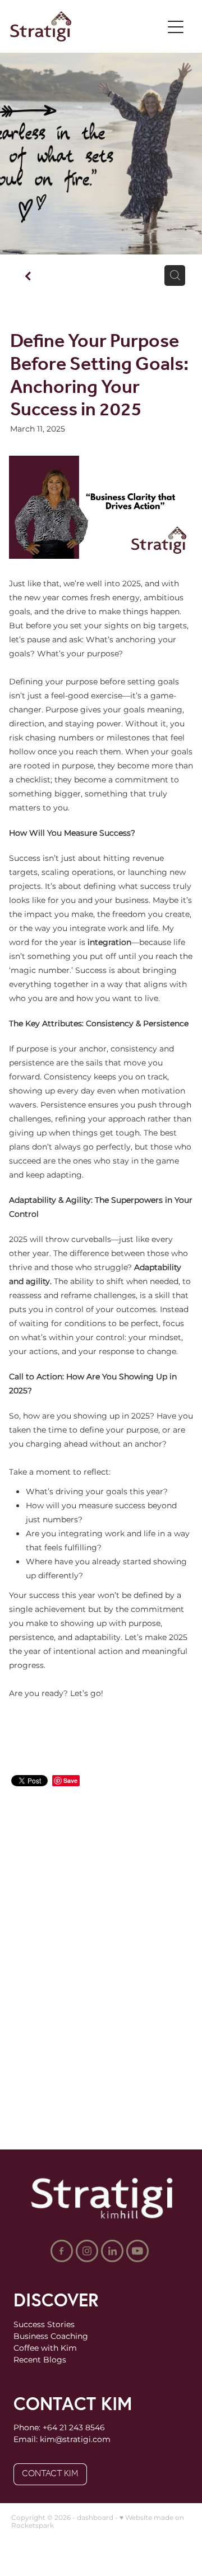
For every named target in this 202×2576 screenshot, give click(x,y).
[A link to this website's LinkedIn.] (112, 2251)
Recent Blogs (40, 2360)
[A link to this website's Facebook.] (62, 2251)
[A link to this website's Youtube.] (137, 2251)
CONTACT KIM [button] (50, 2474)
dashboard (95, 2518)
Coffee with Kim (45, 2348)
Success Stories (44, 2325)
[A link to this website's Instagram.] (87, 2251)
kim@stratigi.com (75, 2440)
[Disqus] (101, 1955)
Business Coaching (51, 2336)
